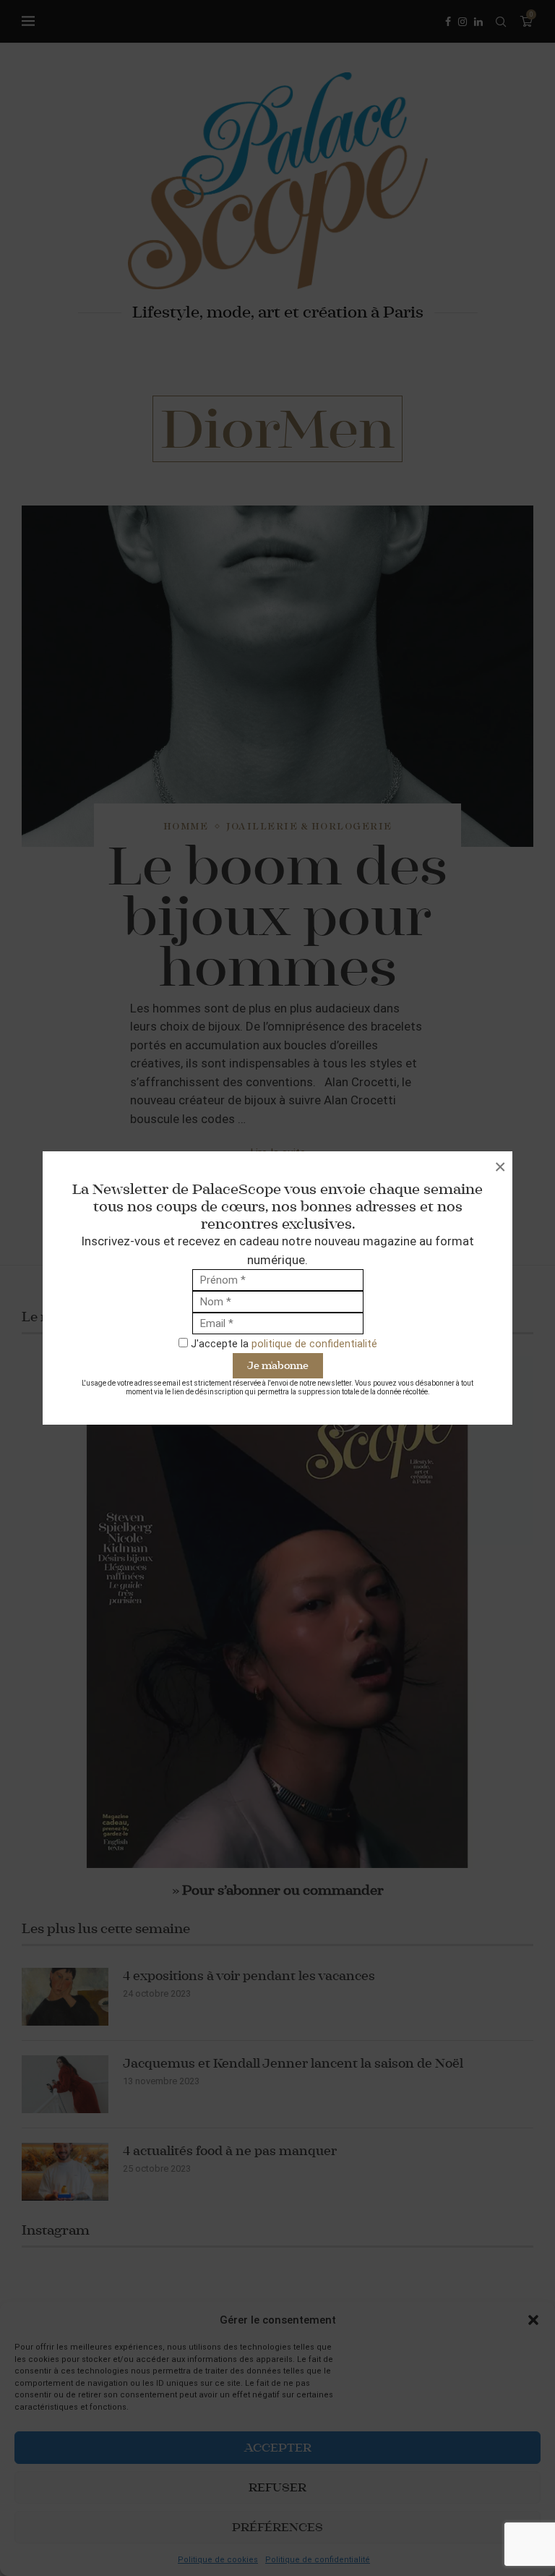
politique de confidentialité (314, 1344)
